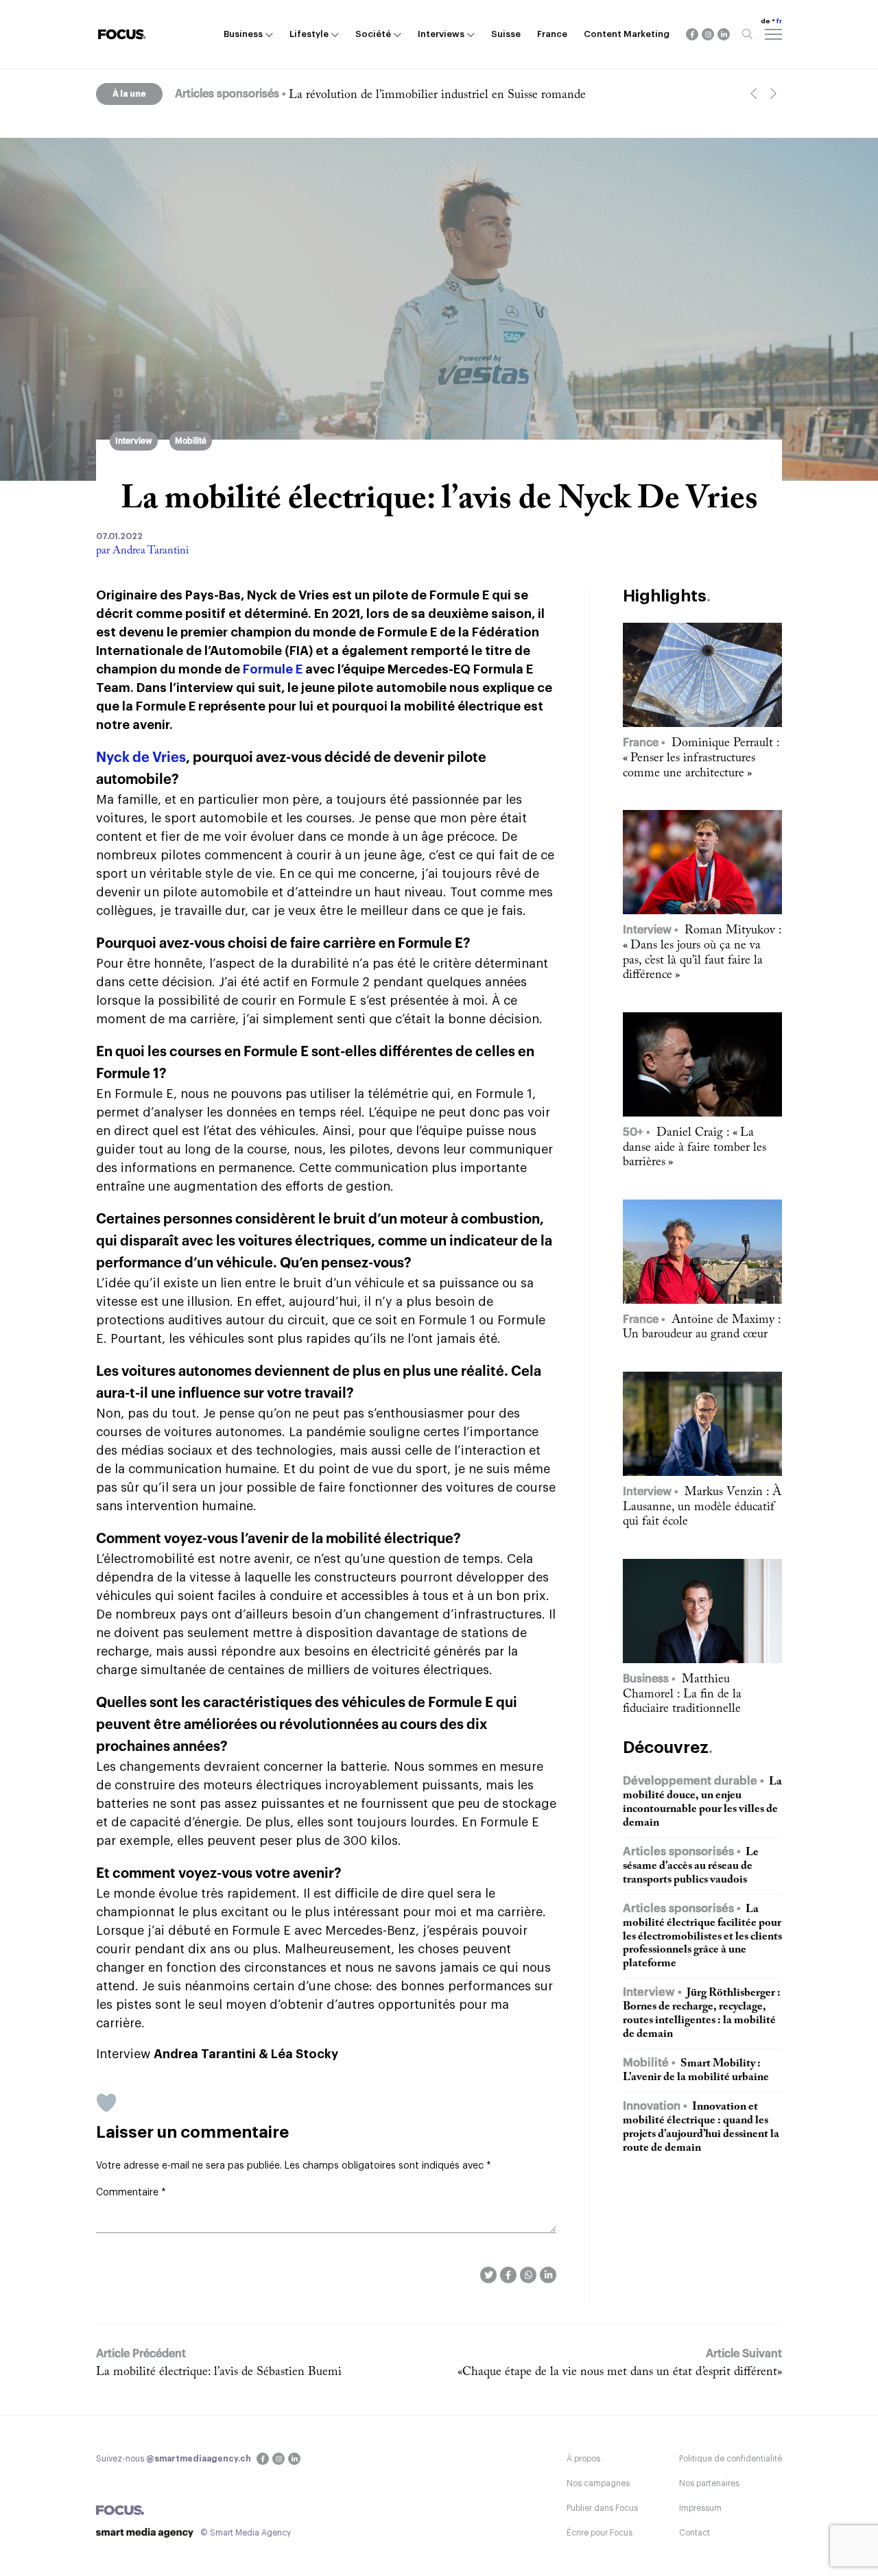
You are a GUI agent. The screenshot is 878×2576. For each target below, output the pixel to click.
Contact (695, 2533)
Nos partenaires (709, 2483)
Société (373, 34)
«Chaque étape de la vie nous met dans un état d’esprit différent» (620, 2372)
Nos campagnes (598, 2483)
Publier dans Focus (602, 2508)
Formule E (273, 669)
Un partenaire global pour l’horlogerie (384, 95)
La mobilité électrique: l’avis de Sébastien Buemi (219, 2372)
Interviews (441, 34)
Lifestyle (309, 34)
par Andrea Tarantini (142, 551)
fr (779, 21)
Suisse (506, 34)
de (766, 21)
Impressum (700, 2508)
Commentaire (131, 2193)
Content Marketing (627, 34)
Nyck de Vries (141, 758)
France (552, 34)
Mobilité (191, 441)
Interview (134, 441)
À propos (583, 2459)
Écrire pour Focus (600, 2533)
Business (243, 34)
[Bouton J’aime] (106, 2103)
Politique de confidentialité (731, 2459)
